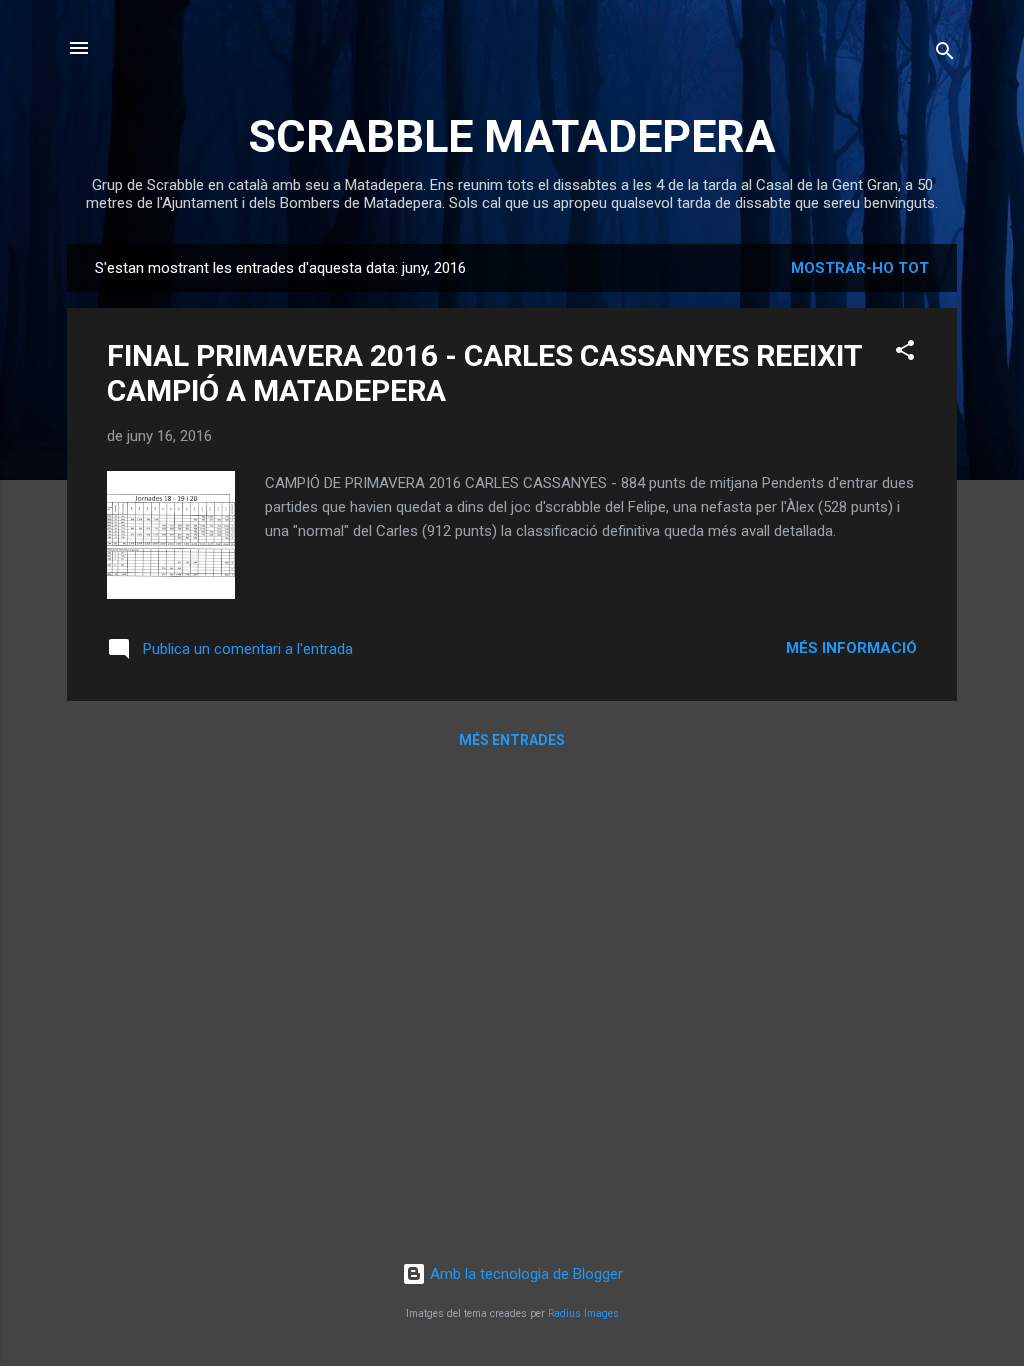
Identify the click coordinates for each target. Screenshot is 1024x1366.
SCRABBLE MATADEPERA (512, 136)
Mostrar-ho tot (860, 268)
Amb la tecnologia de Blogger (524, 1274)
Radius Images (583, 1313)
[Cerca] (945, 54)
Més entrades (512, 740)
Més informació (851, 648)
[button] (905, 353)
